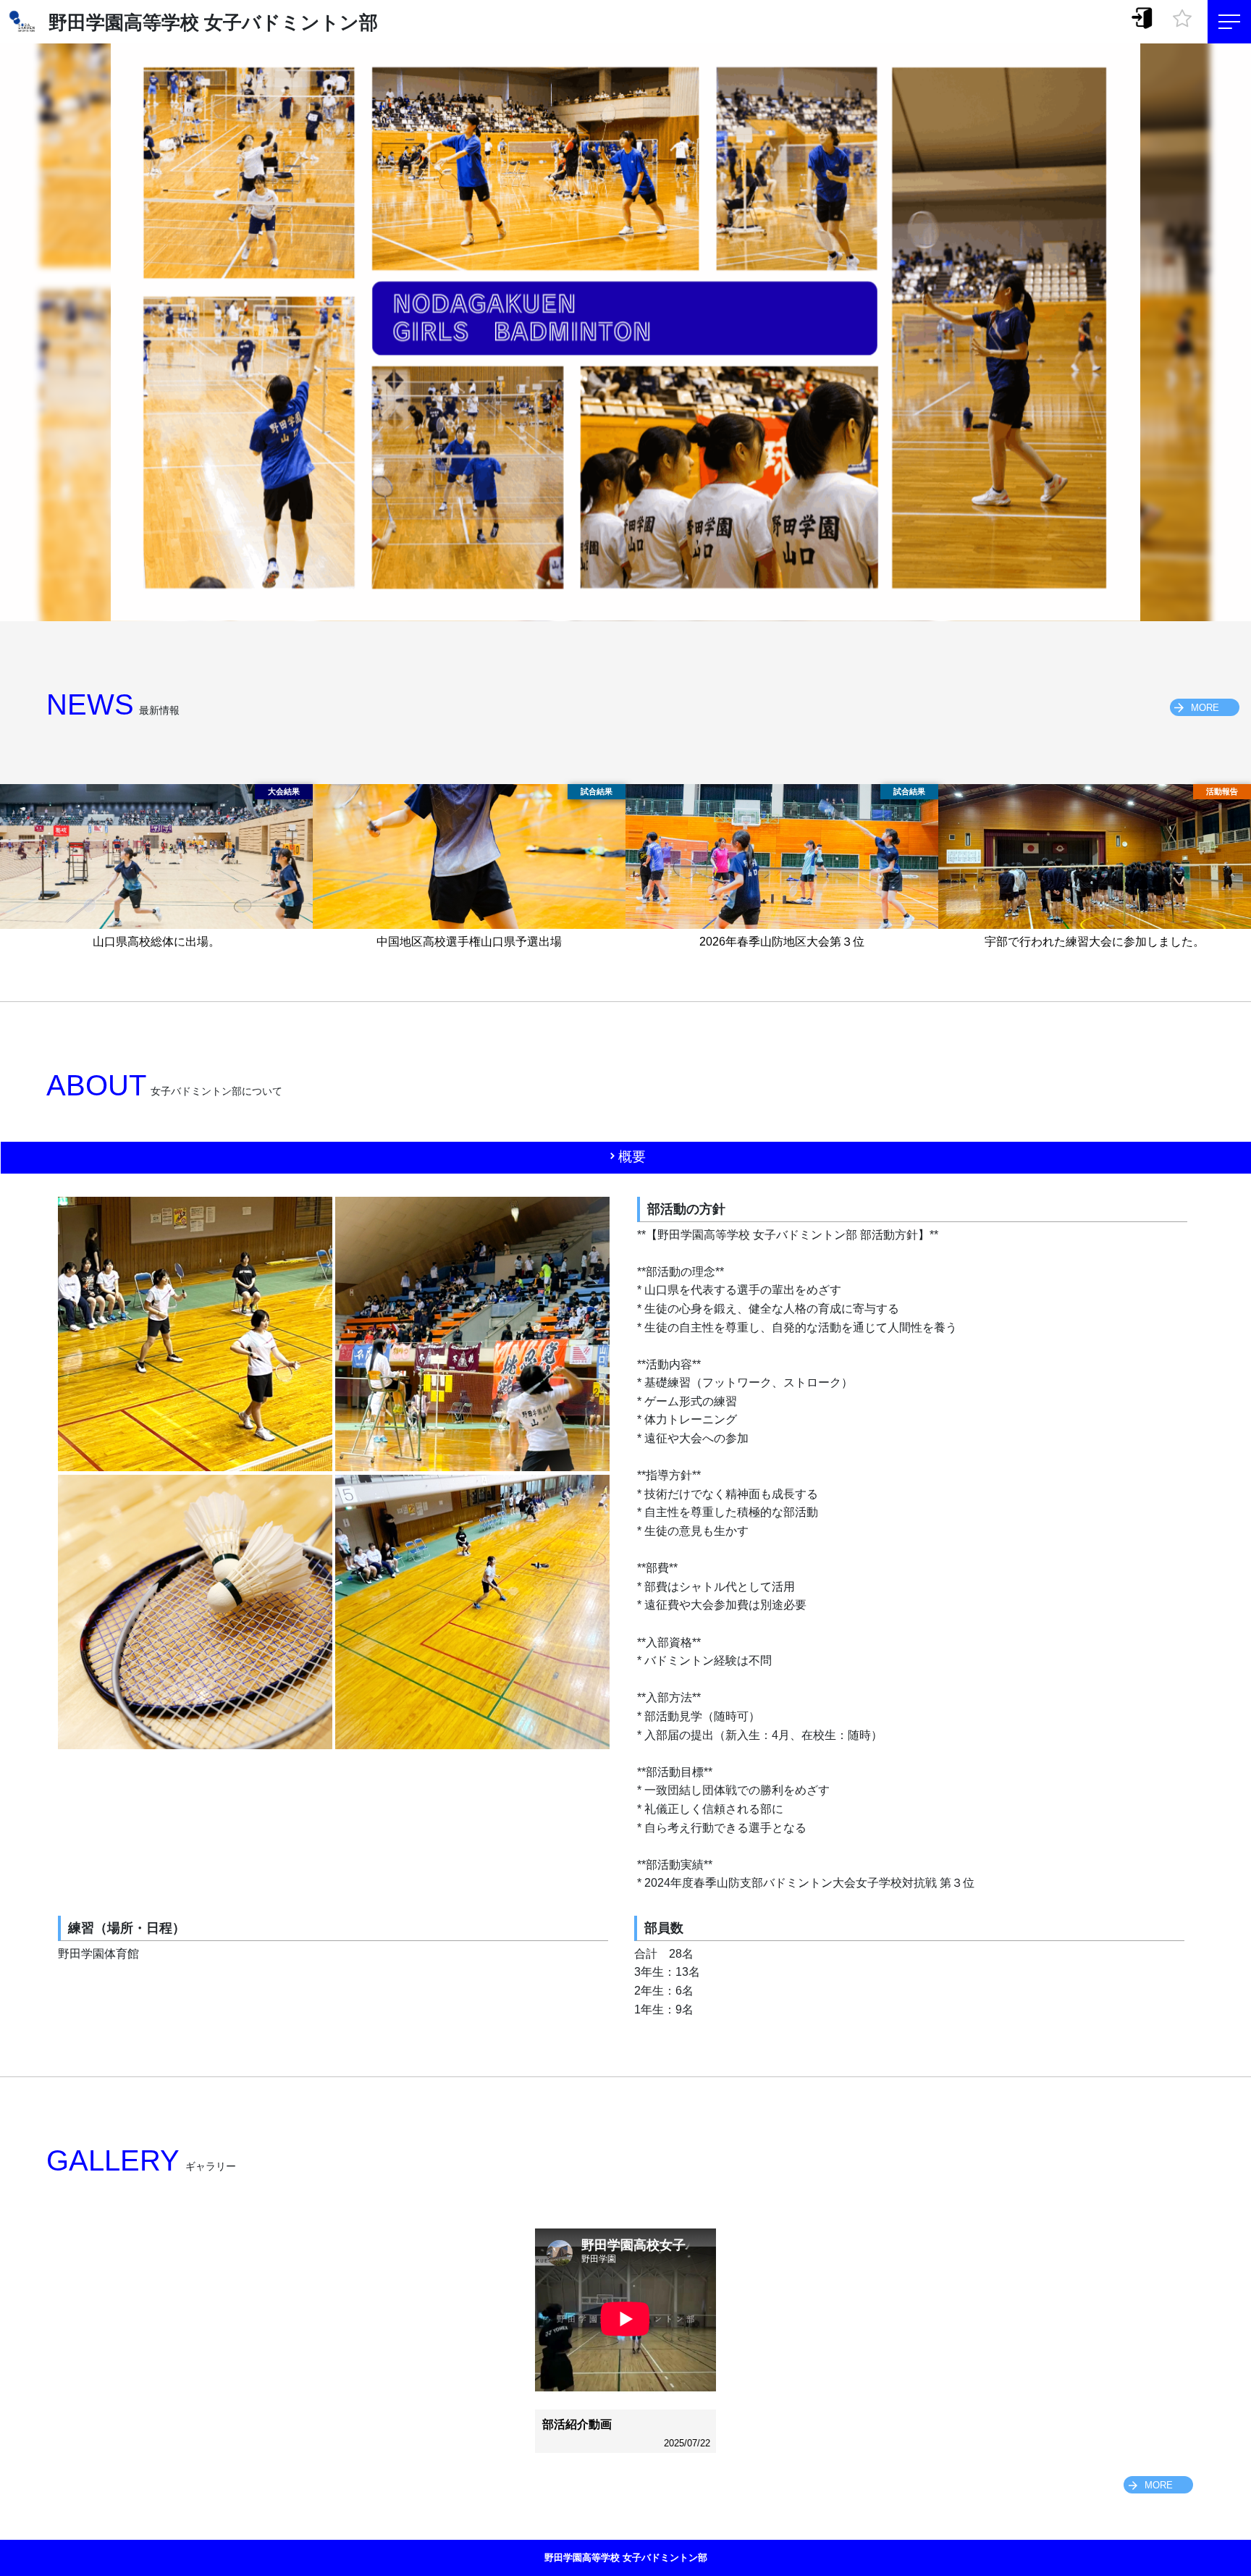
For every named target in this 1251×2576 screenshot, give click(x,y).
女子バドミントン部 (291, 22)
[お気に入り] (1182, 14)
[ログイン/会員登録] (1142, 17)
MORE (1205, 708)
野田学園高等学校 (124, 22)
